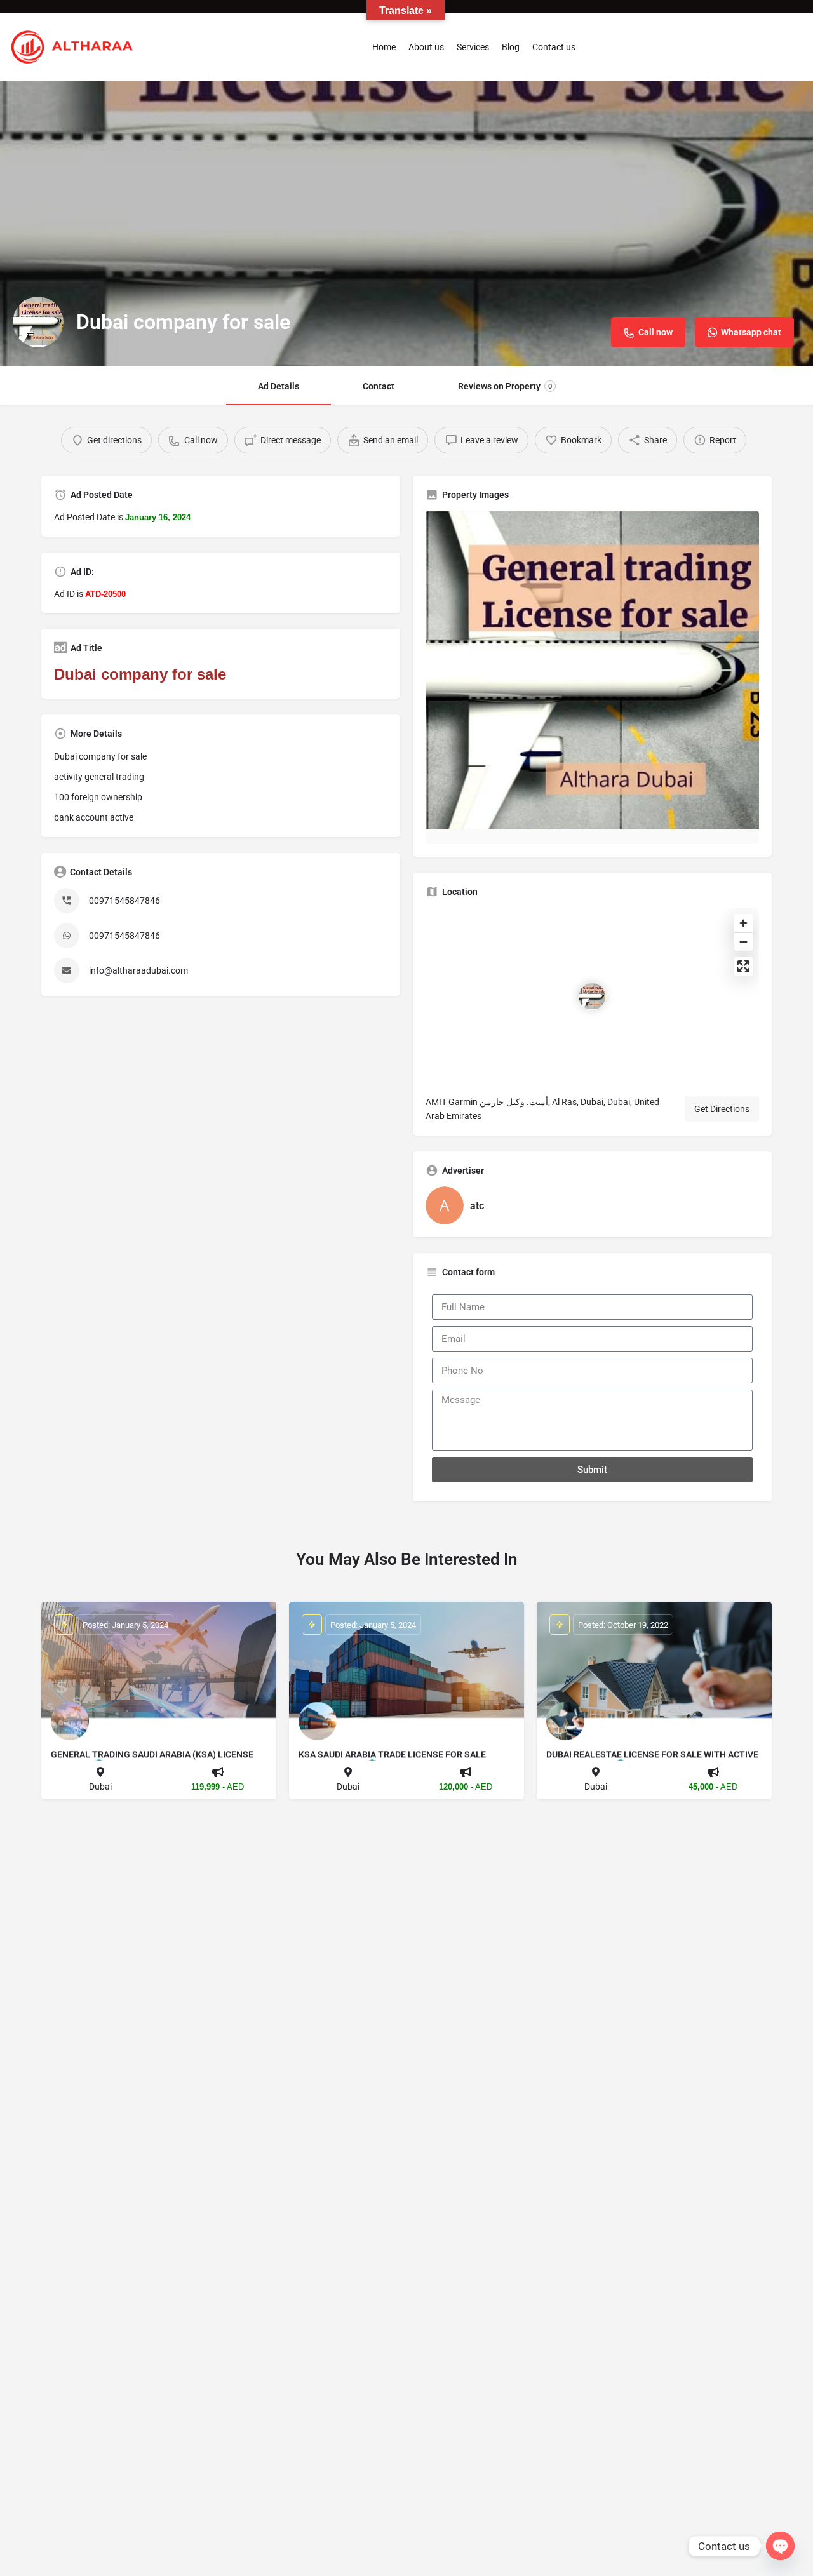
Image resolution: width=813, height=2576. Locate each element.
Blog (511, 47)
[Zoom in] (743, 923)
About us (426, 47)
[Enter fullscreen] (743, 966)
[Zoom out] (743, 942)
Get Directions (722, 1109)
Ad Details (279, 386)
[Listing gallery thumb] (592, 677)
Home (384, 47)
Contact (379, 386)
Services (473, 47)
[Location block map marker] (592, 996)
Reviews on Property (505, 386)
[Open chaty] (780, 2546)
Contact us (554, 47)
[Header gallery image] (406, 224)
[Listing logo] (38, 322)
